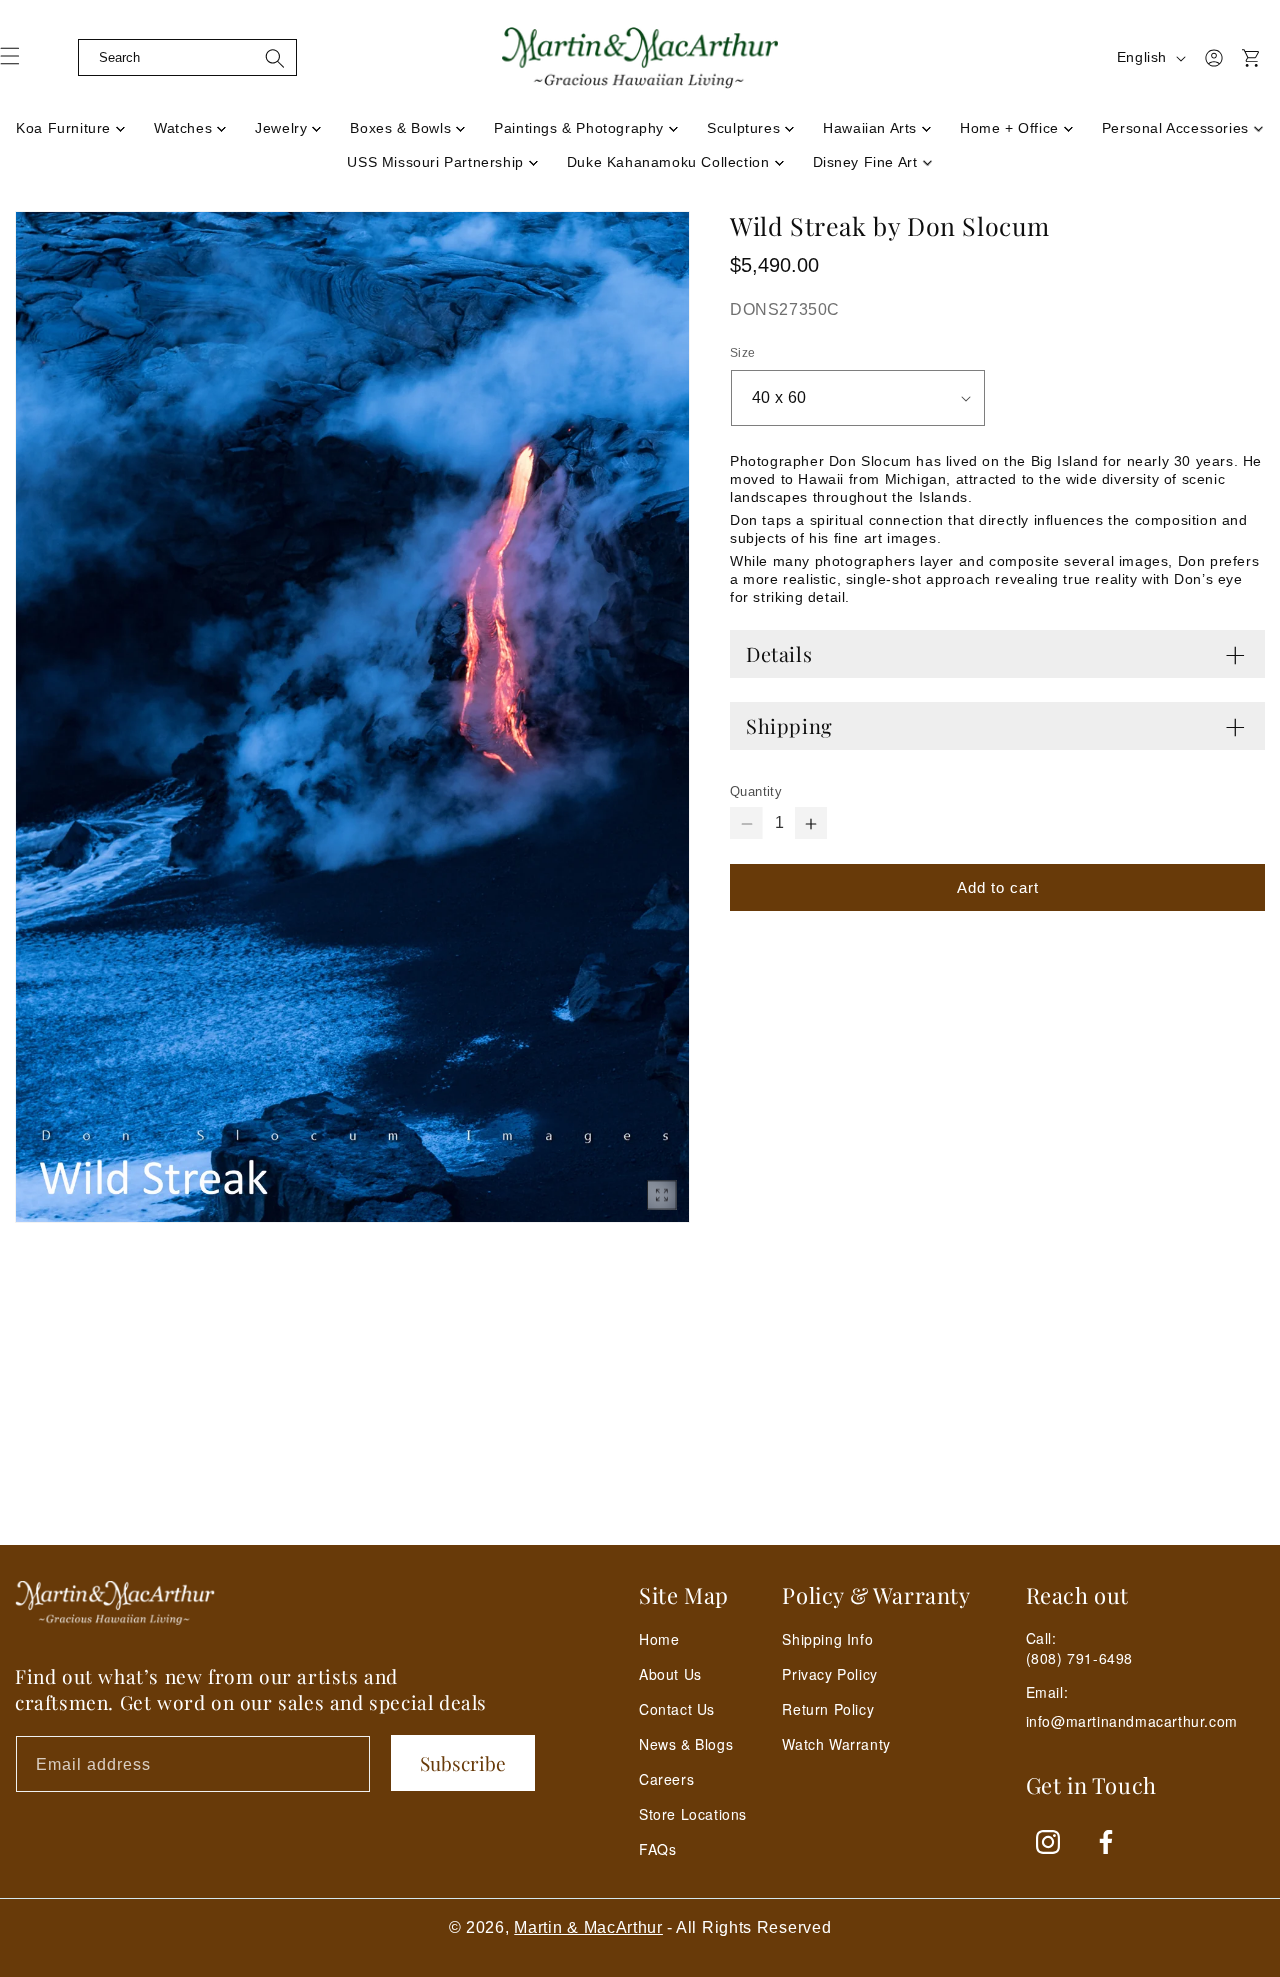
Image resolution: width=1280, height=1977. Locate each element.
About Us (670, 1674)
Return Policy (828, 1709)
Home (659, 1639)
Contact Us (677, 1709)
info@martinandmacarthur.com (1132, 1721)
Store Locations (693, 1814)
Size (743, 353)
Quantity (756, 791)
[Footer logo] (115, 1603)
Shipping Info (827, 1639)
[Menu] (22, 63)
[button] (62, 58)
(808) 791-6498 (1079, 1658)
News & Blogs (686, 1744)
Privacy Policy (829, 1674)
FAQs (657, 1849)
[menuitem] (71, 122)
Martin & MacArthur (588, 1927)
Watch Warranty (836, 1744)
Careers (666, 1779)
